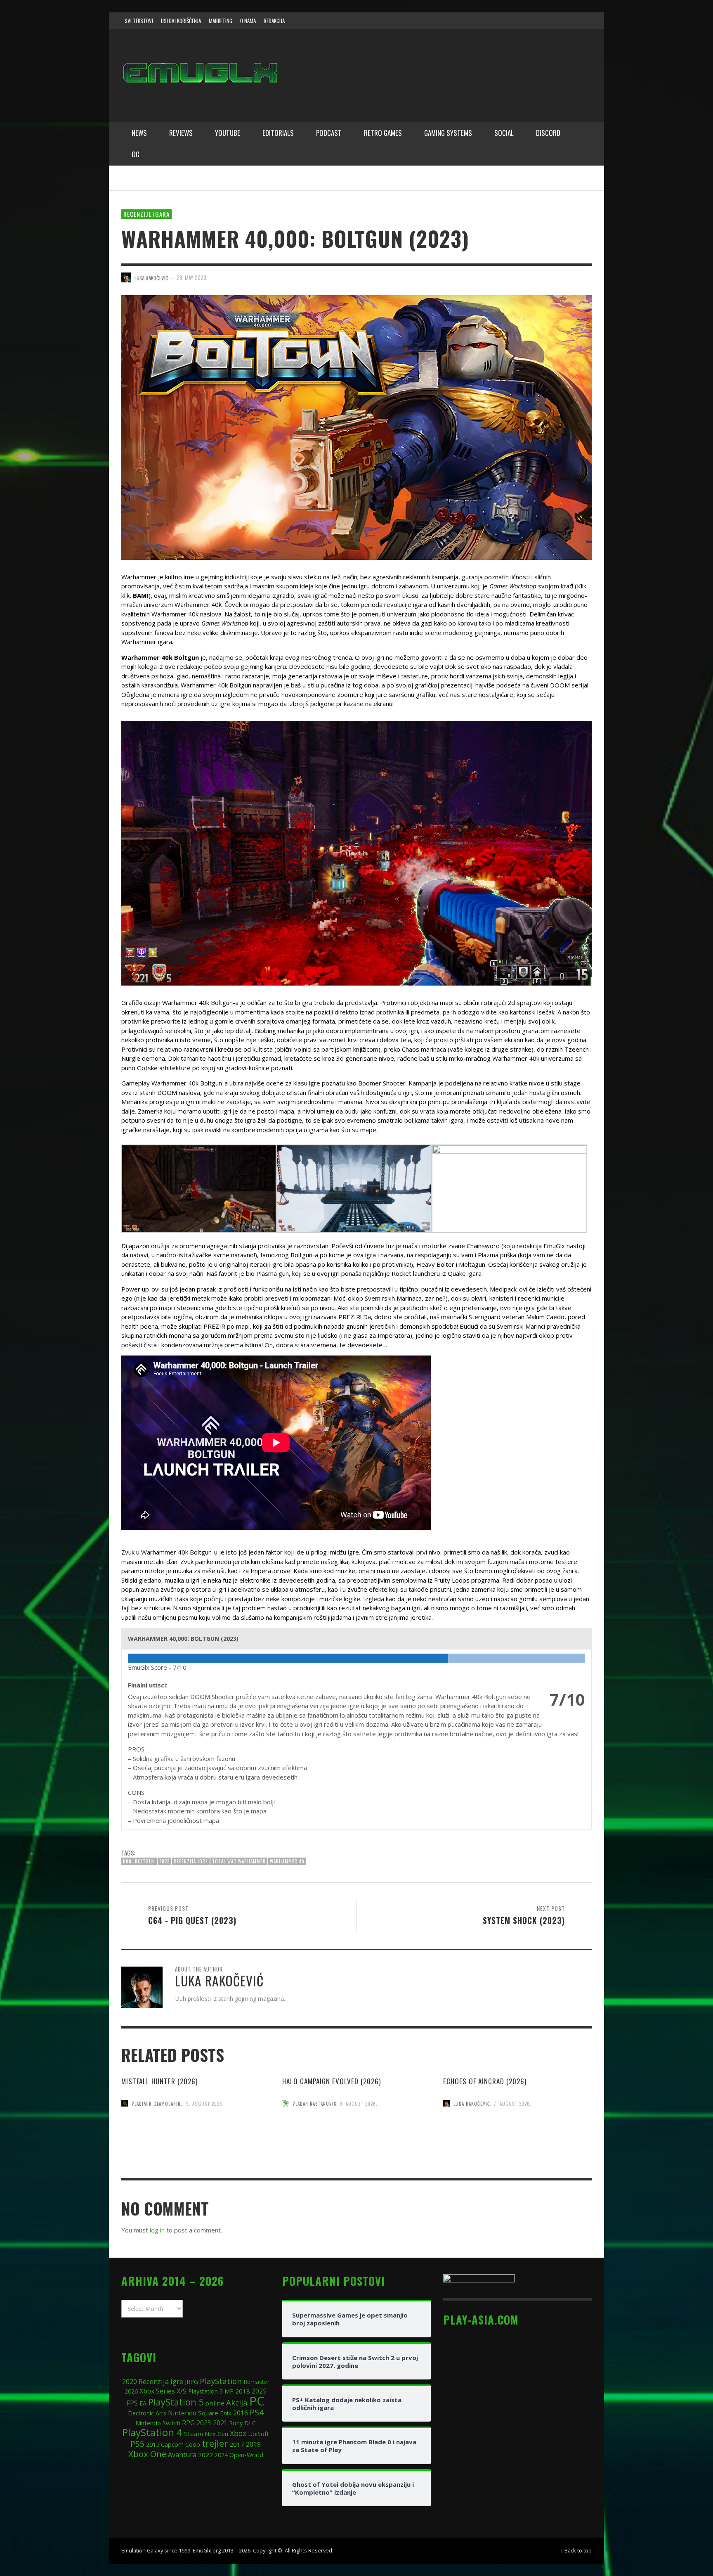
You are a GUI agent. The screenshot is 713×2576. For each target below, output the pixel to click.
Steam (194, 2434)
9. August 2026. (359, 2103)
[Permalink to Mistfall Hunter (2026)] (196, 2154)
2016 (241, 2413)
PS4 (257, 2412)
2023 (164, 1861)
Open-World (246, 2455)
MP (229, 2391)
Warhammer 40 (287, 1861)
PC (257, 2401)
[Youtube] (567, 21)
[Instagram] (535, 21)
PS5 (137, 2444)
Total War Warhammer (239, 1861)
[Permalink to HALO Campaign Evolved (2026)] (356, 2153)
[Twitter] (551, 21)
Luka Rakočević (472, 2103)
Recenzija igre (191, 1861)
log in (157, 2230)
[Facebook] (519, 21)
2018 (243, 2391)
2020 (130, 2382)
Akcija (237, 2402)
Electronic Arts (147, 2413)
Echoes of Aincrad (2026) (485, 2081)
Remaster (256, 2382)
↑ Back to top (576, 2550)
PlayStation (221, 2381)
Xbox (238, 2433)
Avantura (182, 2455)
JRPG (191, 2382)
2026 (131, 2391)
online (215, 2403)
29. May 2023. (192, 277)
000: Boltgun (139, 1861)
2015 (153, 2444)
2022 (205, 2455)
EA (143, 2403)
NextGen (216, 2434)
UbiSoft (259, 2434)
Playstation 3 (205, 2391)
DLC (250, 2423)
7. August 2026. (512, 2103)
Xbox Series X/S (163, 2391)
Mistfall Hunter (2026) (159, 2081)
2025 (259, 2391)
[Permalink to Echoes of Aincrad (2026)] (517, 2154)
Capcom (172, 2444)
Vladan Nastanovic (314, 2103)
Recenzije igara (146, 214)
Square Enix (215, 2413)
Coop (193, 2444)
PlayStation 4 (152, 2432)
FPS (132, 2403)
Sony (236, 2423)
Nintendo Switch (158, 2423)
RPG (188, 2423)
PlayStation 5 (176, 2402)
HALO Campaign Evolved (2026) (332, 2081)
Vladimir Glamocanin (156, 2103)
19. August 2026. (204, 2103)
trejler (215, 2443)
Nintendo (182, 2413)
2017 (237, 2444)
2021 (220, 2423)
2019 (253, 2444)
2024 (221, 2455)
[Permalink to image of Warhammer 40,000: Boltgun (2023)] (356, 427)
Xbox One (147, 2454)
